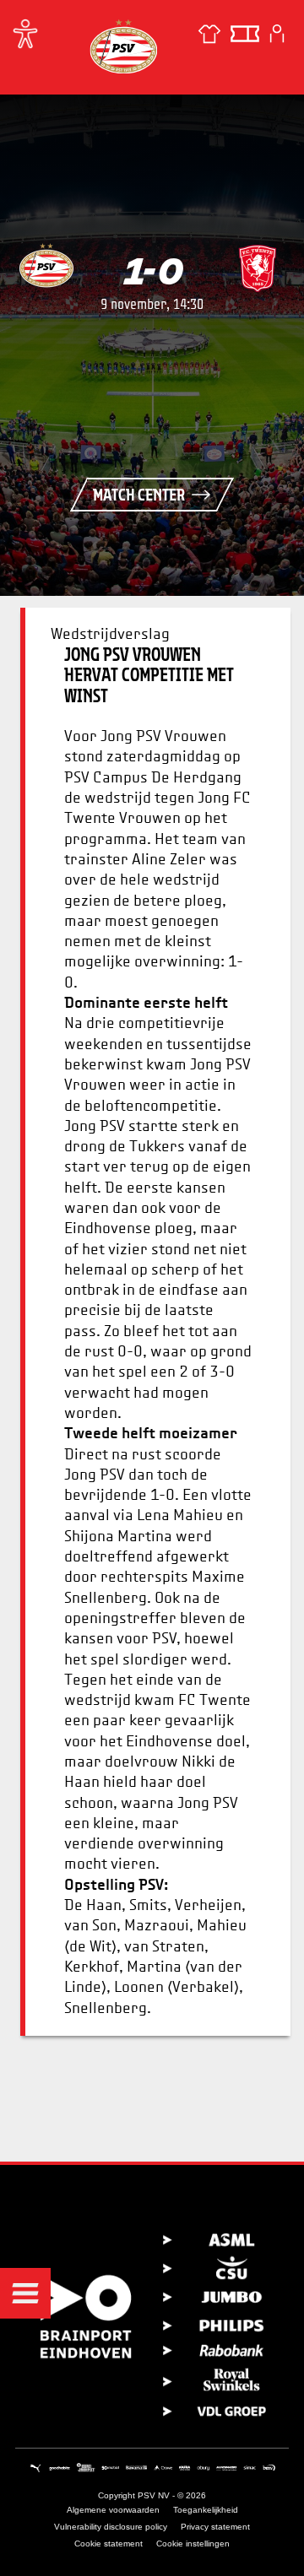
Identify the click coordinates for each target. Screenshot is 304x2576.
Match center (139, 495)
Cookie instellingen (193, 2544)
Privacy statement (215, 2527)
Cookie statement (109, 2544)
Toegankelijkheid (206, 2510)
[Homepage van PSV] (123, 46)
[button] (25, 2293)
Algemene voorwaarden (113, 2510)
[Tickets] (245, 34)
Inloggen (277, 34)
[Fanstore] (209, 34)
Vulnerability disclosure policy (111, 2527)
